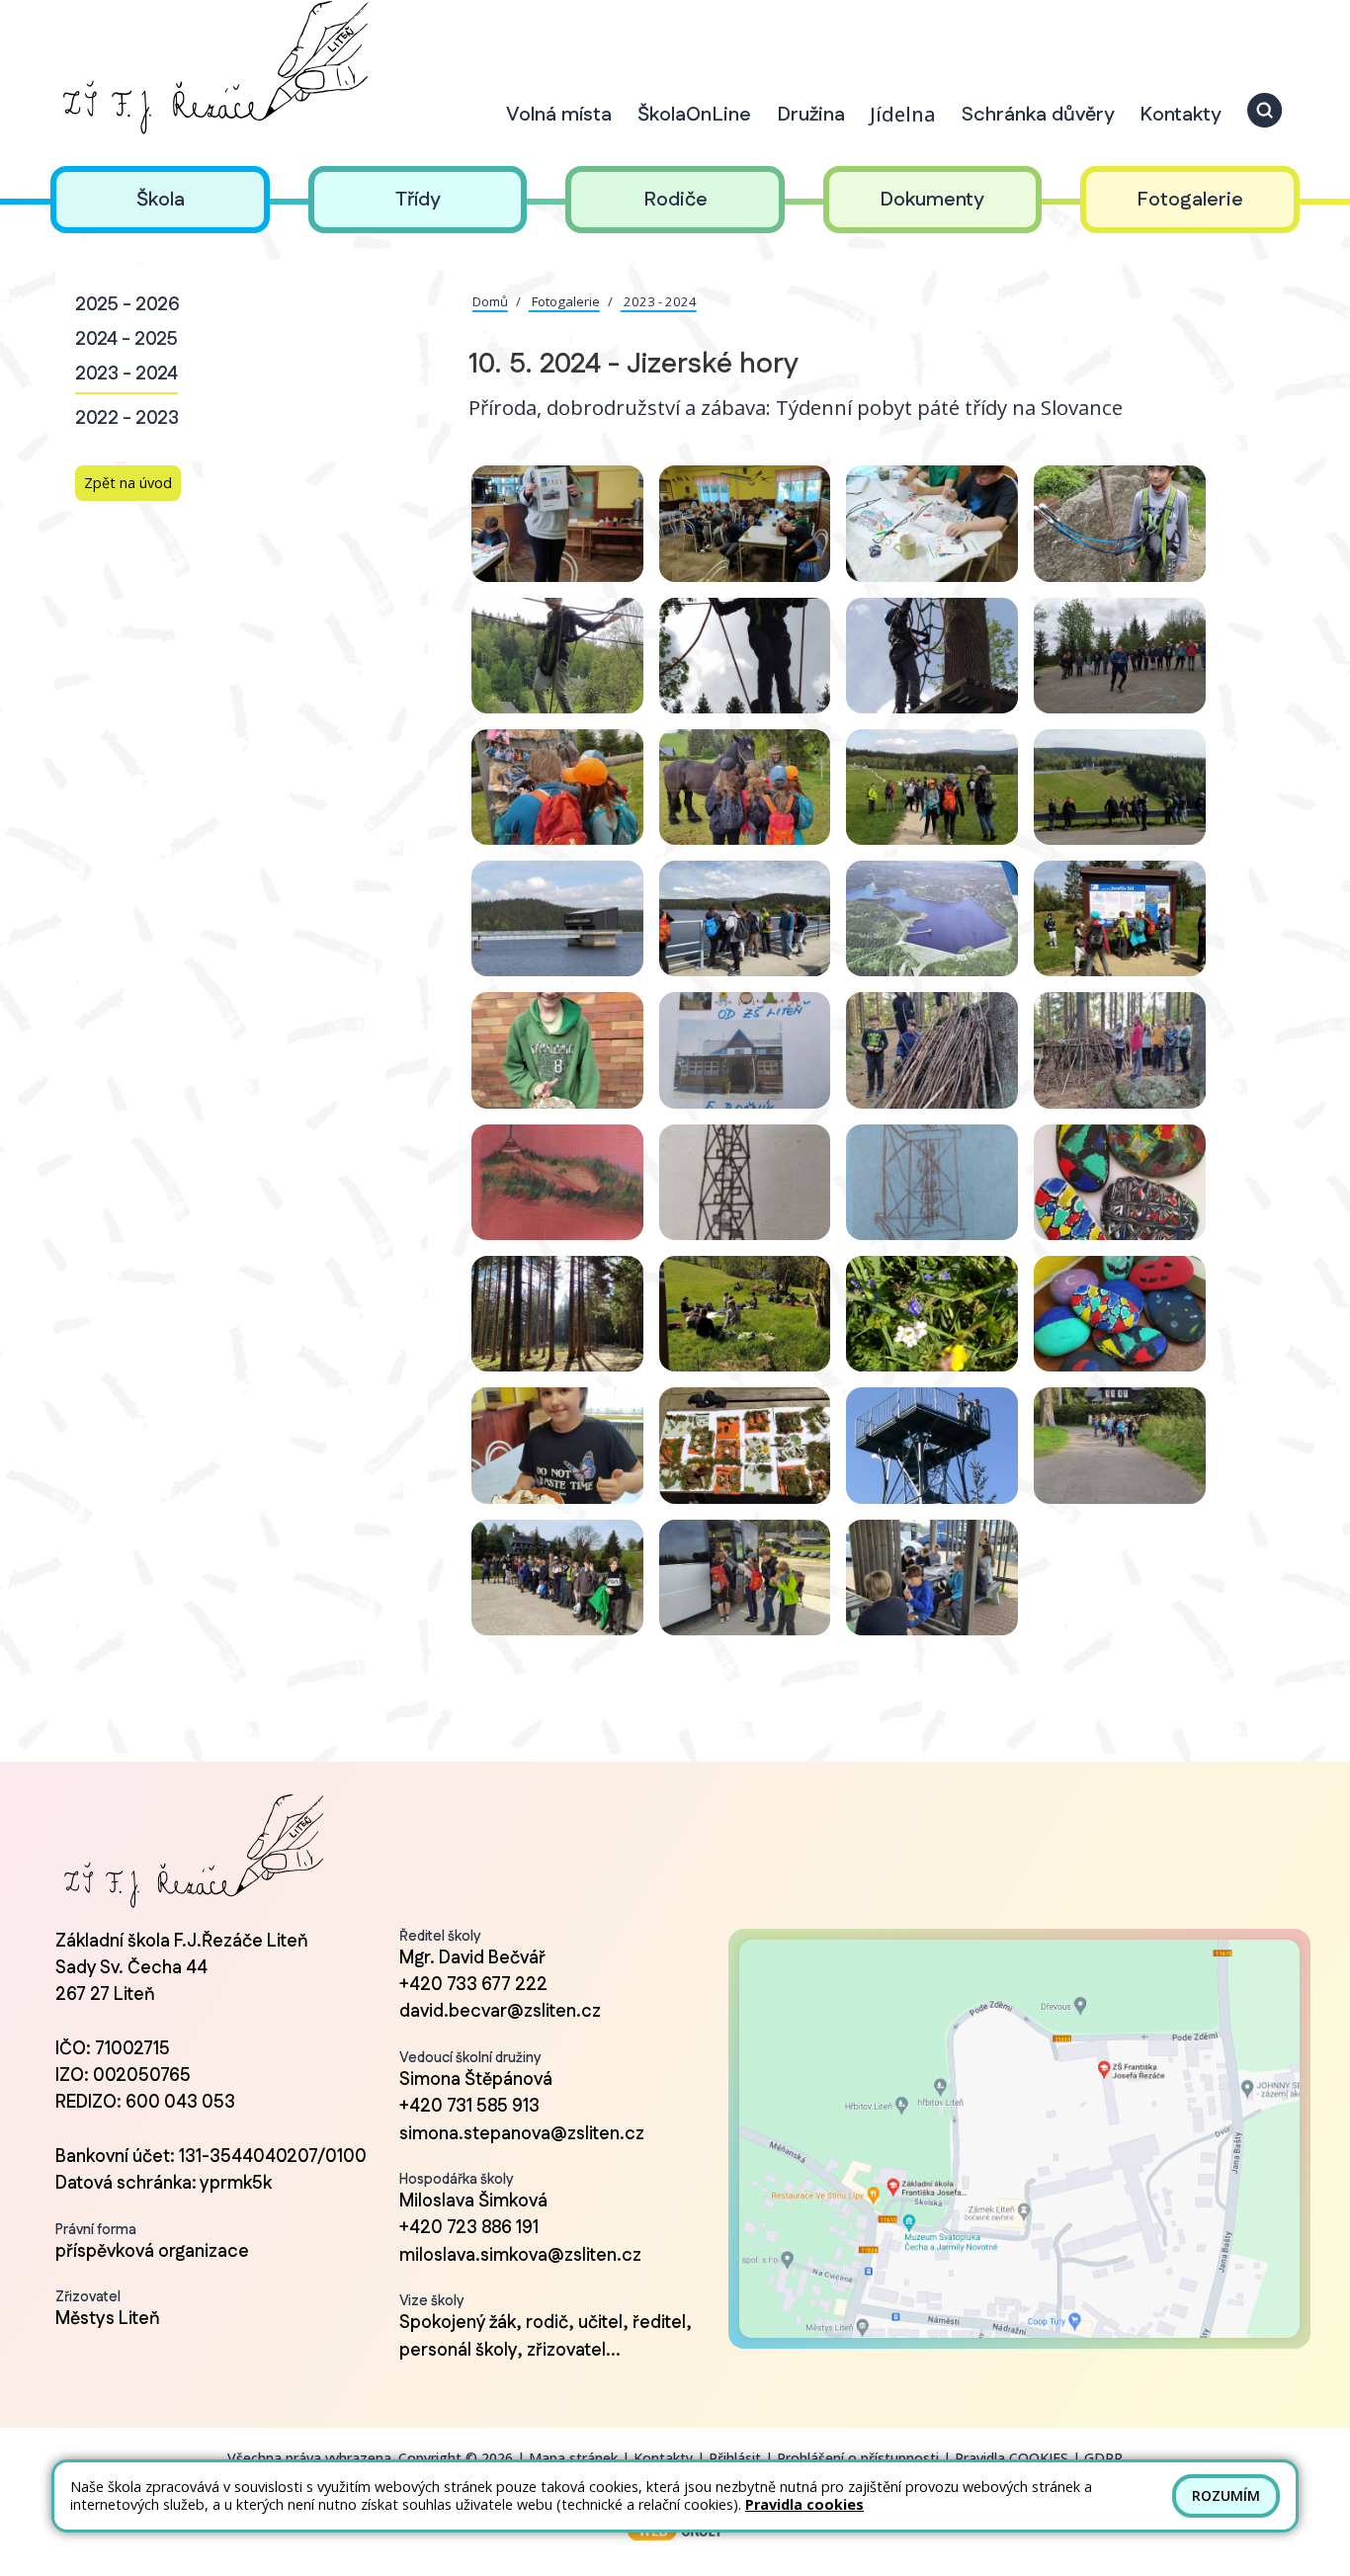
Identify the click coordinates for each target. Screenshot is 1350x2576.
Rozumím (1226, 2495)
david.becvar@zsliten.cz (500, 2012)
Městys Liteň (108, 2319)
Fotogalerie (564, 301)
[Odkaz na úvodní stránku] (212, 68)
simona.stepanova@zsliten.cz (522, 2134)
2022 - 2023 (127, 418)
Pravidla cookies (804, 2504)
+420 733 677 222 (473, 1985)
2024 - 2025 (127, 339)
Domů (490, 301)
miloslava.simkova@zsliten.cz (520, 2256)
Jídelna (903, 114)
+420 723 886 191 (469, 2228)
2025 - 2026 (127, 305)
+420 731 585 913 (469, 2107)
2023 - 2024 (127, 374)
